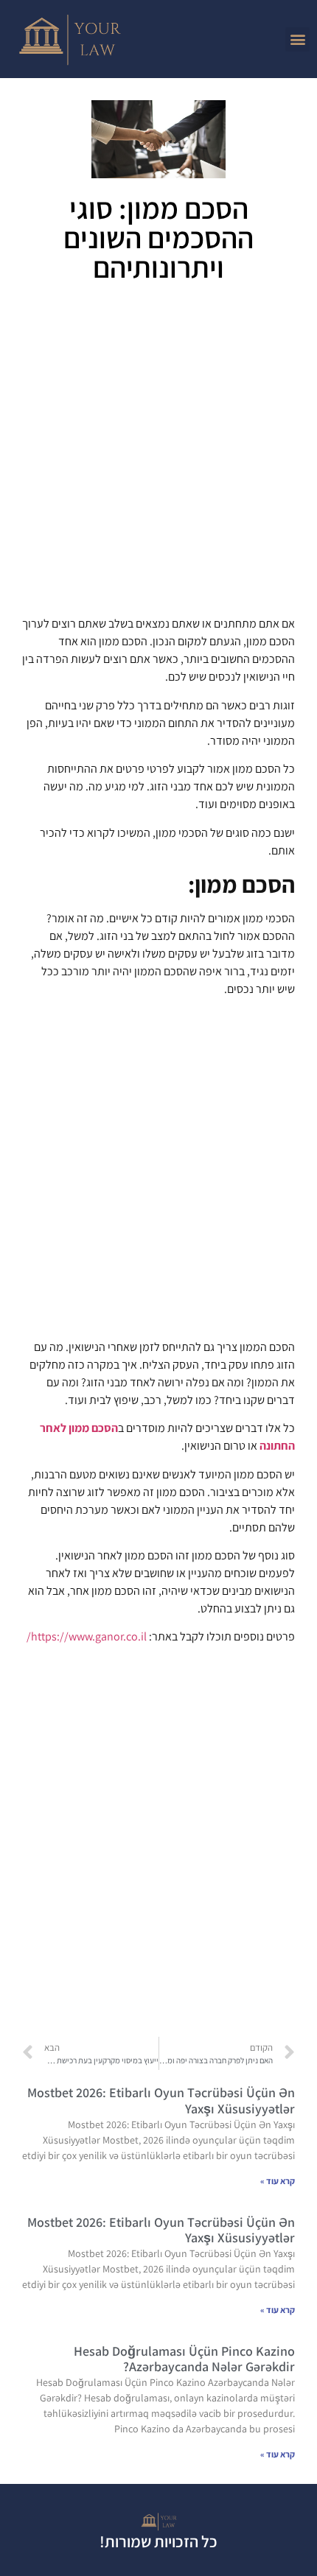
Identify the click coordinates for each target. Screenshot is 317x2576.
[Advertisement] (158, 455)
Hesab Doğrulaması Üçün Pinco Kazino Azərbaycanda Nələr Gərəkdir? (184, 2359)
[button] (297, 39)
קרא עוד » (278, 2181)
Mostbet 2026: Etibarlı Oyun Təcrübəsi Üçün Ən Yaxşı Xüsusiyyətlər (161, 2101)
